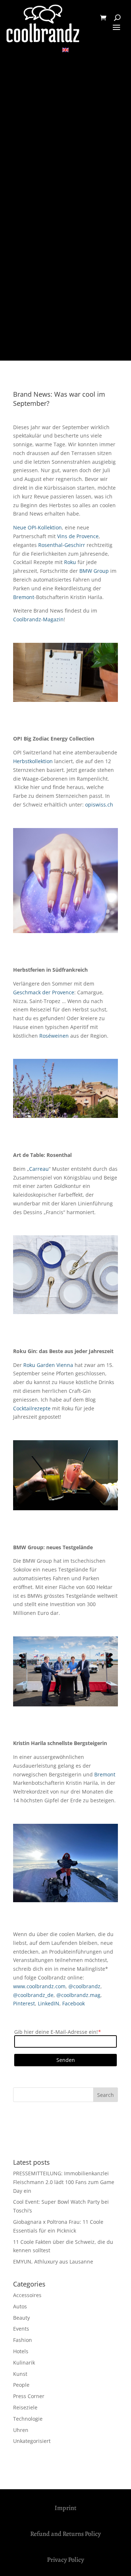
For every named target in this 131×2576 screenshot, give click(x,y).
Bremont (24, 597)
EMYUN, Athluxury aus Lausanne (53, 2262)
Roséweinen (54, 1036)
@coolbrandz (84, 1986)
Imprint (65, 2508)
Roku (70, 562)
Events (21, 2329)
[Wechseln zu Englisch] (65, 50)
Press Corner (29, 2396)
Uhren (21, 2430)
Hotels (21, 2351)
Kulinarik (24, 2363)
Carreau (39, 1169)
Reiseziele (25, 2407)
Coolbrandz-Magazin (38, 619)
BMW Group (94, 571)
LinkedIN (49, 2003)
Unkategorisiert (32, 2441)
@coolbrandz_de (33, 1995)
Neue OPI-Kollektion (37, 527)
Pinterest (24, 2003)
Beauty (21, 2318)
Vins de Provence (78, 536)
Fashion (23, 2340)
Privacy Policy (65, 2560)
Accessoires (27, 2295)
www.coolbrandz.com (39, 1986)
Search (106, 2095)
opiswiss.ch (99, 805)
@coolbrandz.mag (78, 1995)
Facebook (74, 2003)
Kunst (20, 2374)
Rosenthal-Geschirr (62, 545)
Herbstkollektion (33, 761)
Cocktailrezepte (32, 1408)
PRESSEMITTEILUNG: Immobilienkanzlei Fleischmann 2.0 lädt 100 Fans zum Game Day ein (64, 2182)
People (21, 2385)
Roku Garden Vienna (48, 1365)
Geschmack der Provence (44, 992)
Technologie (28, 2419)
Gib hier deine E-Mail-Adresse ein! (57, 2032)
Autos (20, 2306)
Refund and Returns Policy (65, 2534)
